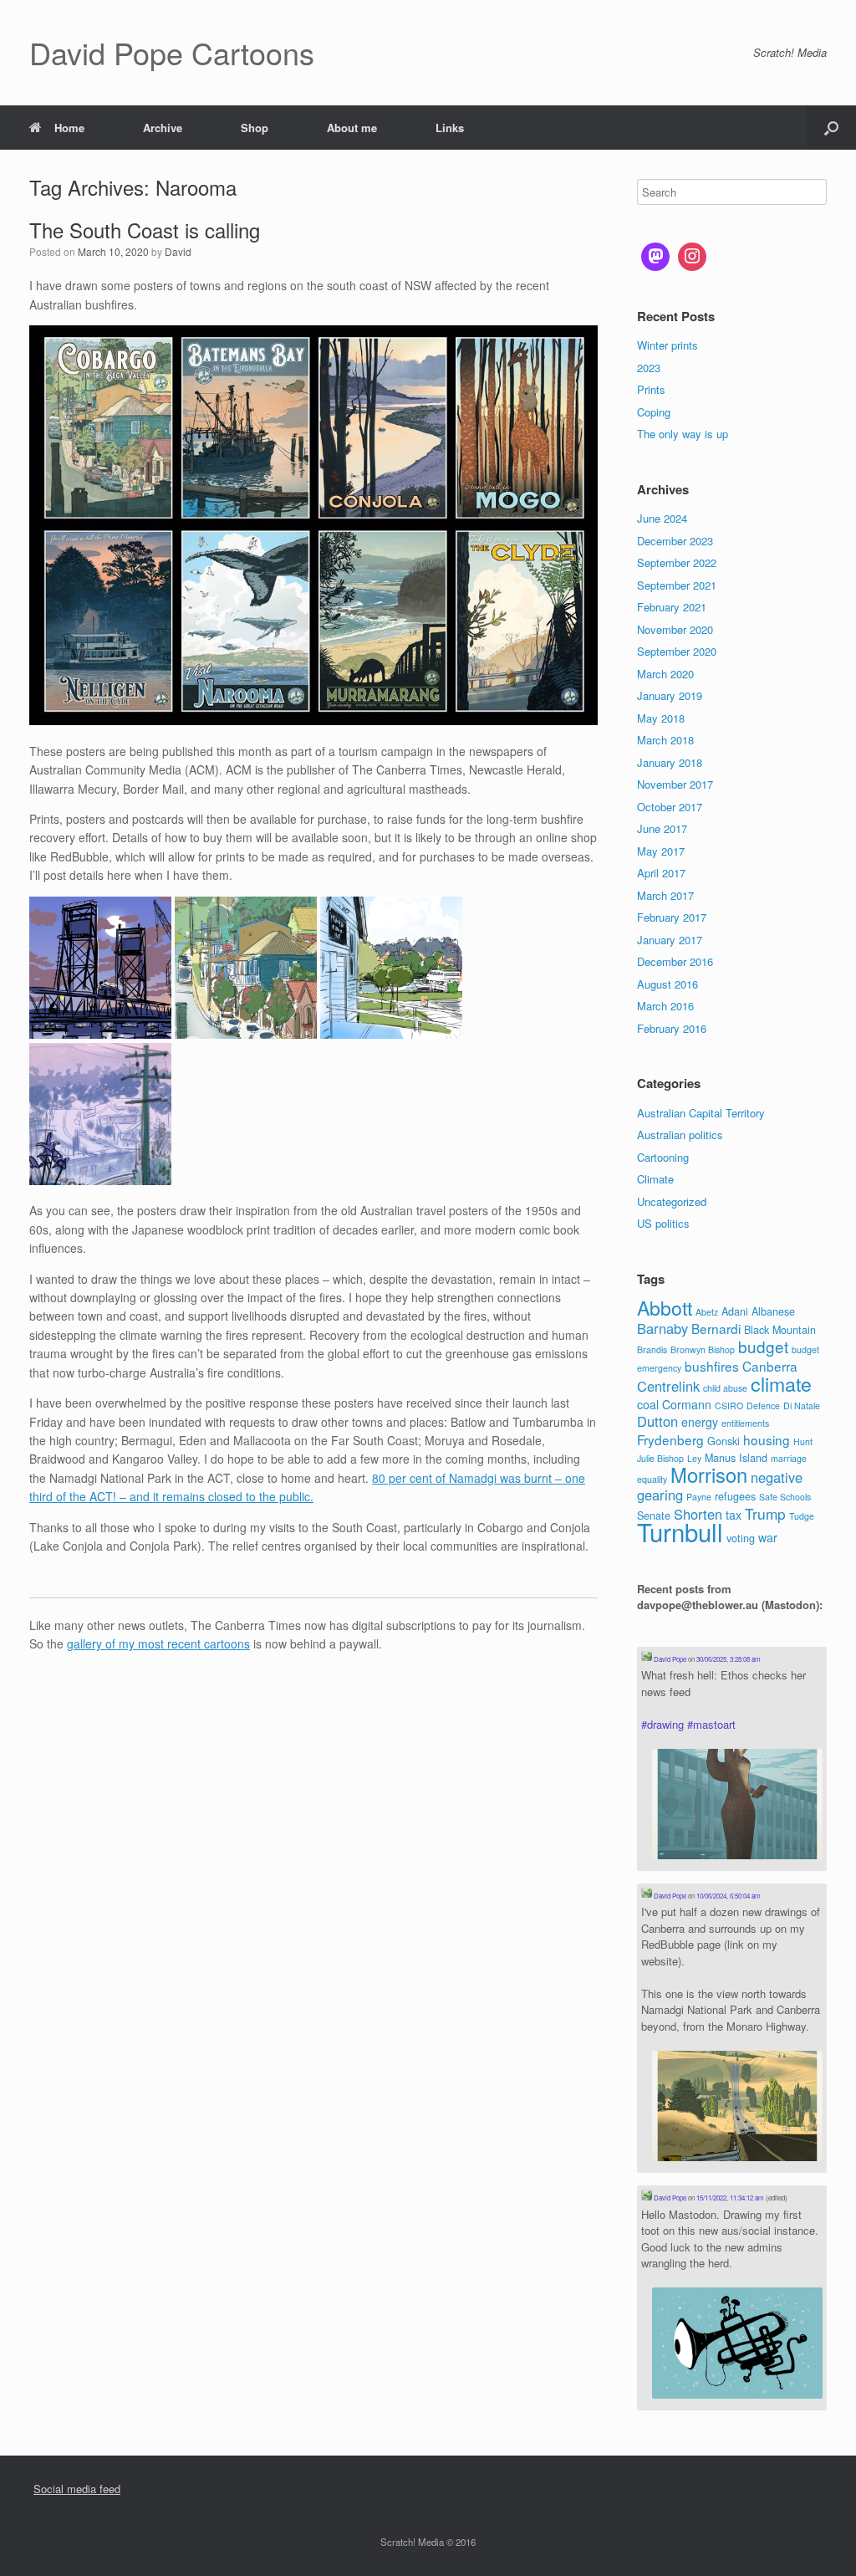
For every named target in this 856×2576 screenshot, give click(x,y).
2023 (649, 368)
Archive (163, 128)
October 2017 (670, 807)
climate (781, 1383)
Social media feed (77, 2489)
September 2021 (677, 585)
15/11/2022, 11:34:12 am (730, 2198)
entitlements (745, 1423)
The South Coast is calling (145, 230)
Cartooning (663, 1157)
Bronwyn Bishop (703, 1349)
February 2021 (672, 607)
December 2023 (675, 541)
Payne (699, 1497)
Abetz (707, 1312)
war (768, 1537)
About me (352, 128)
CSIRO (729, 1406)
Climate (655, 1179)
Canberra (770, 1366)
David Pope (669, 1659)
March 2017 (665, 895)
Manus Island (736, 1458)
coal (648, 1404)
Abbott (665, 1307)
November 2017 (675, 784)
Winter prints (667, 345)
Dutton (657, 1421)
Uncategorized (672, 1201)
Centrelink (668, 1386)
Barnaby (662, 1328)
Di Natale (802, 1406)
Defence (763, 1406)
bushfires (712, 1366)
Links (450, 128)
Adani (735, 1311)
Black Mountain (780, 1330)
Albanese (773, 1311)
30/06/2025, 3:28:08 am (729, 1659)
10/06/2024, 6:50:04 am (729, 1896)
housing (767, 1439)
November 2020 (675, 629)
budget (763, 1346)
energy (700, 1422)
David (178, 251)
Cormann (687, 1404)
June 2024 (662, 518)
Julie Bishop (660, 1458)
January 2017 (670, 940)
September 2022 (677, 562)
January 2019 (670, 695)
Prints (651, 389)
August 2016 (667, 984)
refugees (735, 1496)
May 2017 (661, 851)
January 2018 (670, 762)
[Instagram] (692, 257)
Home (69, 128)
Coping (654, 412)
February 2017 (672, 917)
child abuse (725, 1388)
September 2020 (677, 651)
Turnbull (680, 1531)
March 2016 (665, 1006)
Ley (694, 1458)
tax (734, 1515)
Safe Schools (785, 1497)
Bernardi (716, 1328)
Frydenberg (670, 1439)
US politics (663, 1223)
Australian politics (680, 1135)
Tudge (802, 1516)
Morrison (709, 1475)
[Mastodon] (655, 257)
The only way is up (683, 434)
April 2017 (661, 873)
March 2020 (665, 674)
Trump (765, 1513)
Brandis (652, 1349)
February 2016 (672, 1028)
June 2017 (662, 828)
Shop (255, 128)
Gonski (724, 1441)
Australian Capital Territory (701, 1113)
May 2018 (661, 718)
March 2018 (665, 740)
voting (741, 1538)
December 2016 (675, 961)
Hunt (803, 1441)
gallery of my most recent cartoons (158, 1643)
